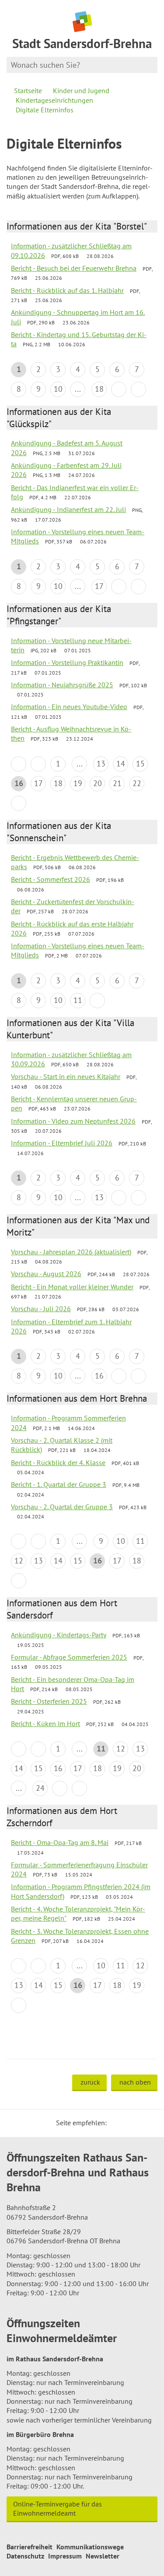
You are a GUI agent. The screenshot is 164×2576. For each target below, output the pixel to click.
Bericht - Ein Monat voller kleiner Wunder (72, 1287)
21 (117, 783)
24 (40, 1788)
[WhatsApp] (148, 2123)
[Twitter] (116, 2123)
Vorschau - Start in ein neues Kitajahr (66, 1076)
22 (137, 783)
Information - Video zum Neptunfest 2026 (73, 1121)
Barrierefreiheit (30, 2547)
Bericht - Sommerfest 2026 (51, 879)
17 (99, 586)
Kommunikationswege (90, 2547)
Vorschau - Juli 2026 (41, 1309)
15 (140, 764)
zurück (90, 2082)
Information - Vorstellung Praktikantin (67, 662)
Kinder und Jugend (81, 91)
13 (101, 764)
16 (99, 1376)
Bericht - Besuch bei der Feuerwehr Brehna (74, 268)
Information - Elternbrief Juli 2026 (62, 1143)
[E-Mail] (137, 2123)
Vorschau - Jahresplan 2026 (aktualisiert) (71, 1252)
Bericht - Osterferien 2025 (49, 1701)
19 (78, 783)
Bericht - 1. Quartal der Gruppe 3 (59, 1484)
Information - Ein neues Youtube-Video (69, 707)
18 (99, 389)
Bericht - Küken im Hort (45, 1723)
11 (78, 1000)
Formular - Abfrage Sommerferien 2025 (69, 1657)
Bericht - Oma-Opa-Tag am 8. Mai (60, 1842)
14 (121, 764)
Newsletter (103, 2556)
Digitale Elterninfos (45, 110)
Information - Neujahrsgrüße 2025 (62, 685)
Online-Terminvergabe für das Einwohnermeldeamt (58, 2508)
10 (58, 389)
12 (19, 1561)
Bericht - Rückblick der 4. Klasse (58, 1462)
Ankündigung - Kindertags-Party (59, 1635)
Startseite (28, 91)
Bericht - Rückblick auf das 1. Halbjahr (67, 290)
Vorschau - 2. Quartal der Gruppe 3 (62, 1507)
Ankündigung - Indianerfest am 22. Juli (68, 509)
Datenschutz (25, 2556)
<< (19, 764)
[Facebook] (127, 2123)
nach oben (135, 2082)
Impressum (65, 2556)
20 (98, 783)
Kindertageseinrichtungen (54, 100)
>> (138, 389)
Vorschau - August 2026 (46, 1274)
